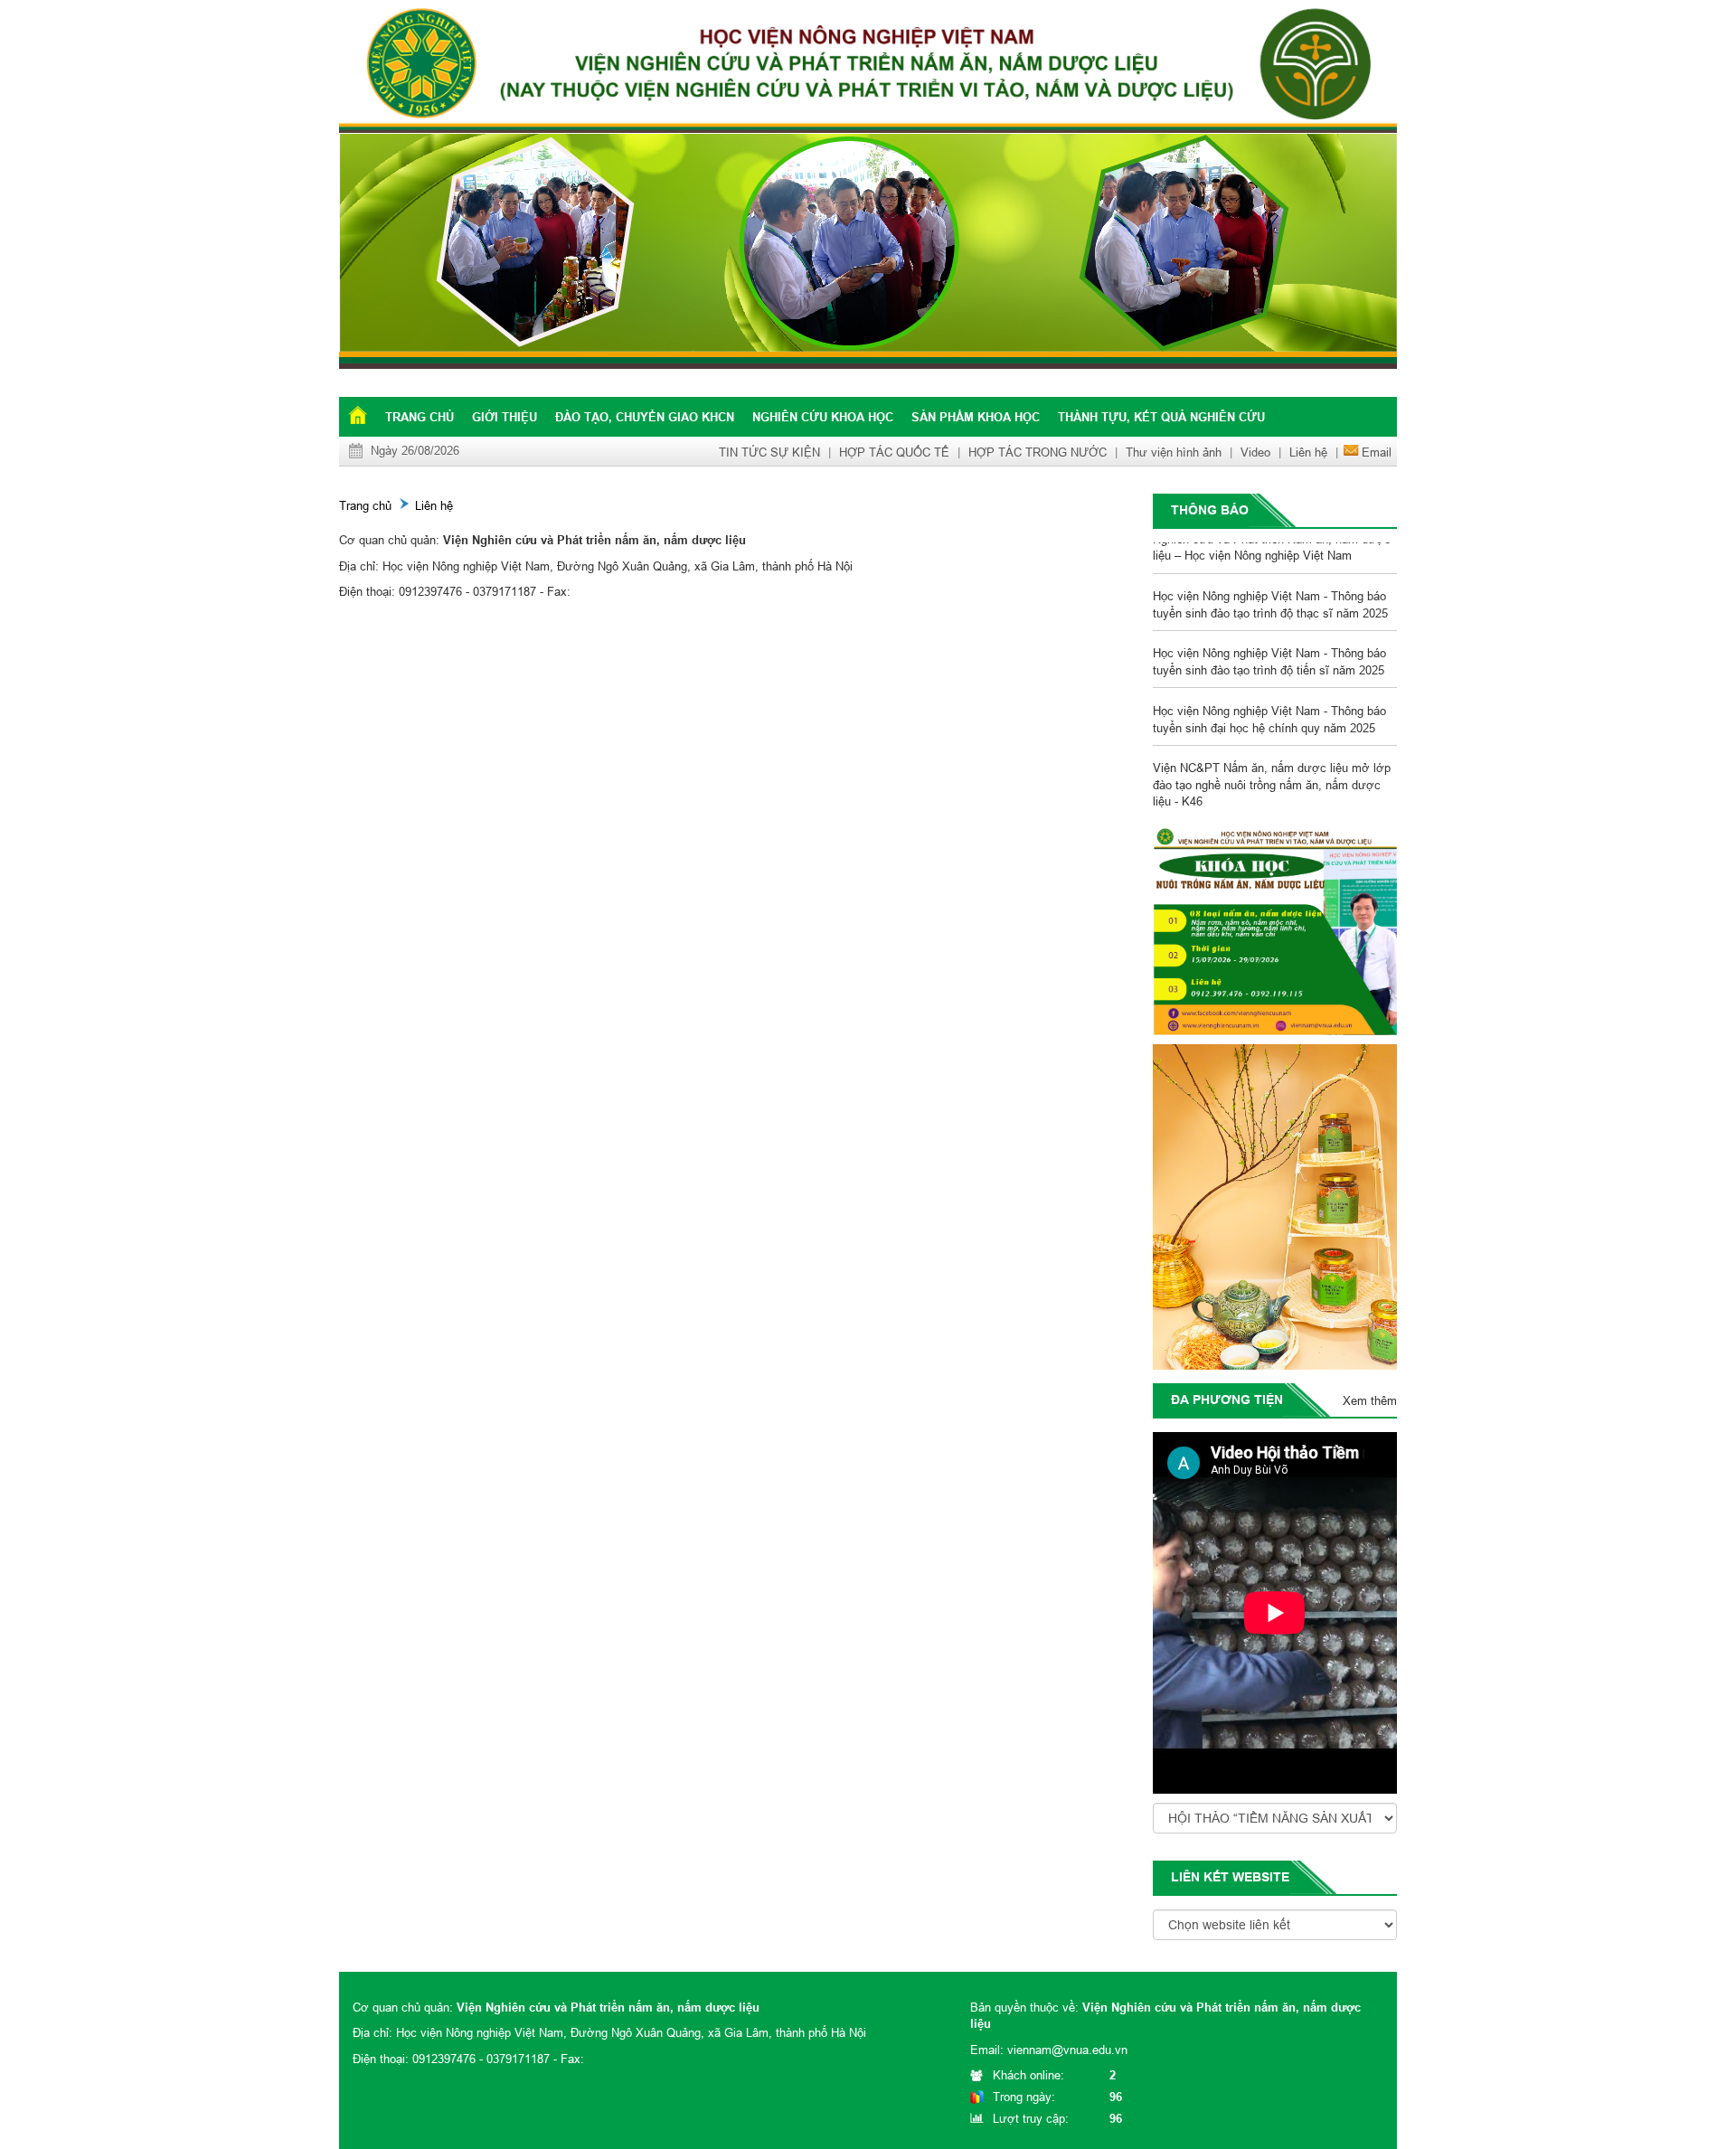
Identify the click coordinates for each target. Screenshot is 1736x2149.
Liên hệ (1308, 452)
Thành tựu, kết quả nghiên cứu (1161, 417)
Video (1255, 452)
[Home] (1066, 251)
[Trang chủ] (358, 415)
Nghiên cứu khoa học (823, 417)
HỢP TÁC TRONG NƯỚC (1038, 452)
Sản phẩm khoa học (976, 417)
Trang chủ (420, 417)
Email (1377, 452)
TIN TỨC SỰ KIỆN (769, 452)
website (1261, 1877)
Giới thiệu (505, 417)
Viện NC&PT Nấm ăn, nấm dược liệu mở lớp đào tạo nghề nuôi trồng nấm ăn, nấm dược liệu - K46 (1272, 763)
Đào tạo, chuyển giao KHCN (645, 417)
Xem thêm (1370, 1400)
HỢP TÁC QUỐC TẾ (894, 452)
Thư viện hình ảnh (1174, 452)
